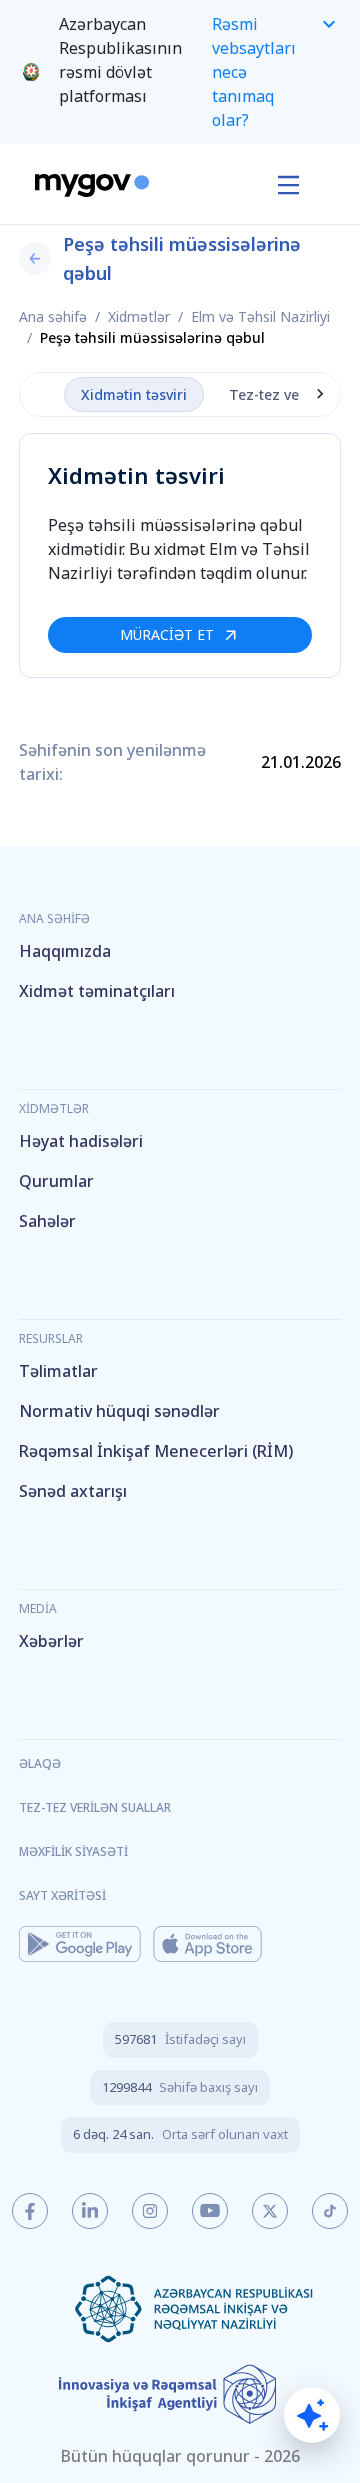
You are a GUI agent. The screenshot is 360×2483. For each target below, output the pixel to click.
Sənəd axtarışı (73, 1491)
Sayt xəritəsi (62, 1895)
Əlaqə (40, 1763)
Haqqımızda (65, 951)
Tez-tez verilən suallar (95, 1807)
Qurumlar (56, 1181)
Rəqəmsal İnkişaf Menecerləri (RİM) (156, 1451)
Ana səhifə (53, 316)
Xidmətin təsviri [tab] (134, 394)
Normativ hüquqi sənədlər (119, 1411)
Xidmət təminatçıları (97, 991)
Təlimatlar (58, 1371)
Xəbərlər (51, 1641)
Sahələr (47, 1221)
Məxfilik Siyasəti (73, 1851)
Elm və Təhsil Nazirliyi (260, 316)
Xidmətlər (139, 316)
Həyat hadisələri (81, 1141)
